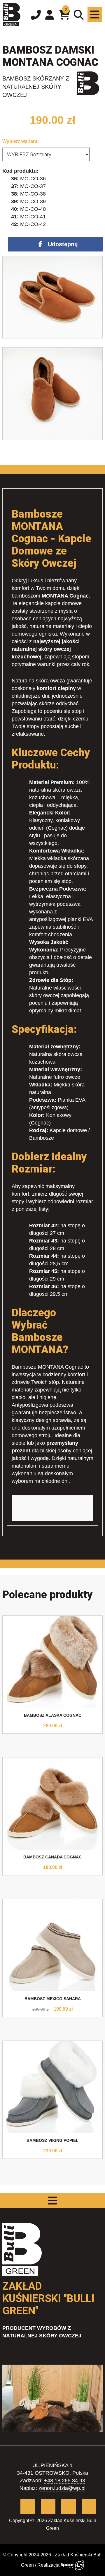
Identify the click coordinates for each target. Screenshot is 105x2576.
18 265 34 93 (70, 2481)
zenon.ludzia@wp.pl (62, 2488)
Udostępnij (63, 244)
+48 (49, 2481)
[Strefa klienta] (50, 15)
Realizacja (49, 2565)
